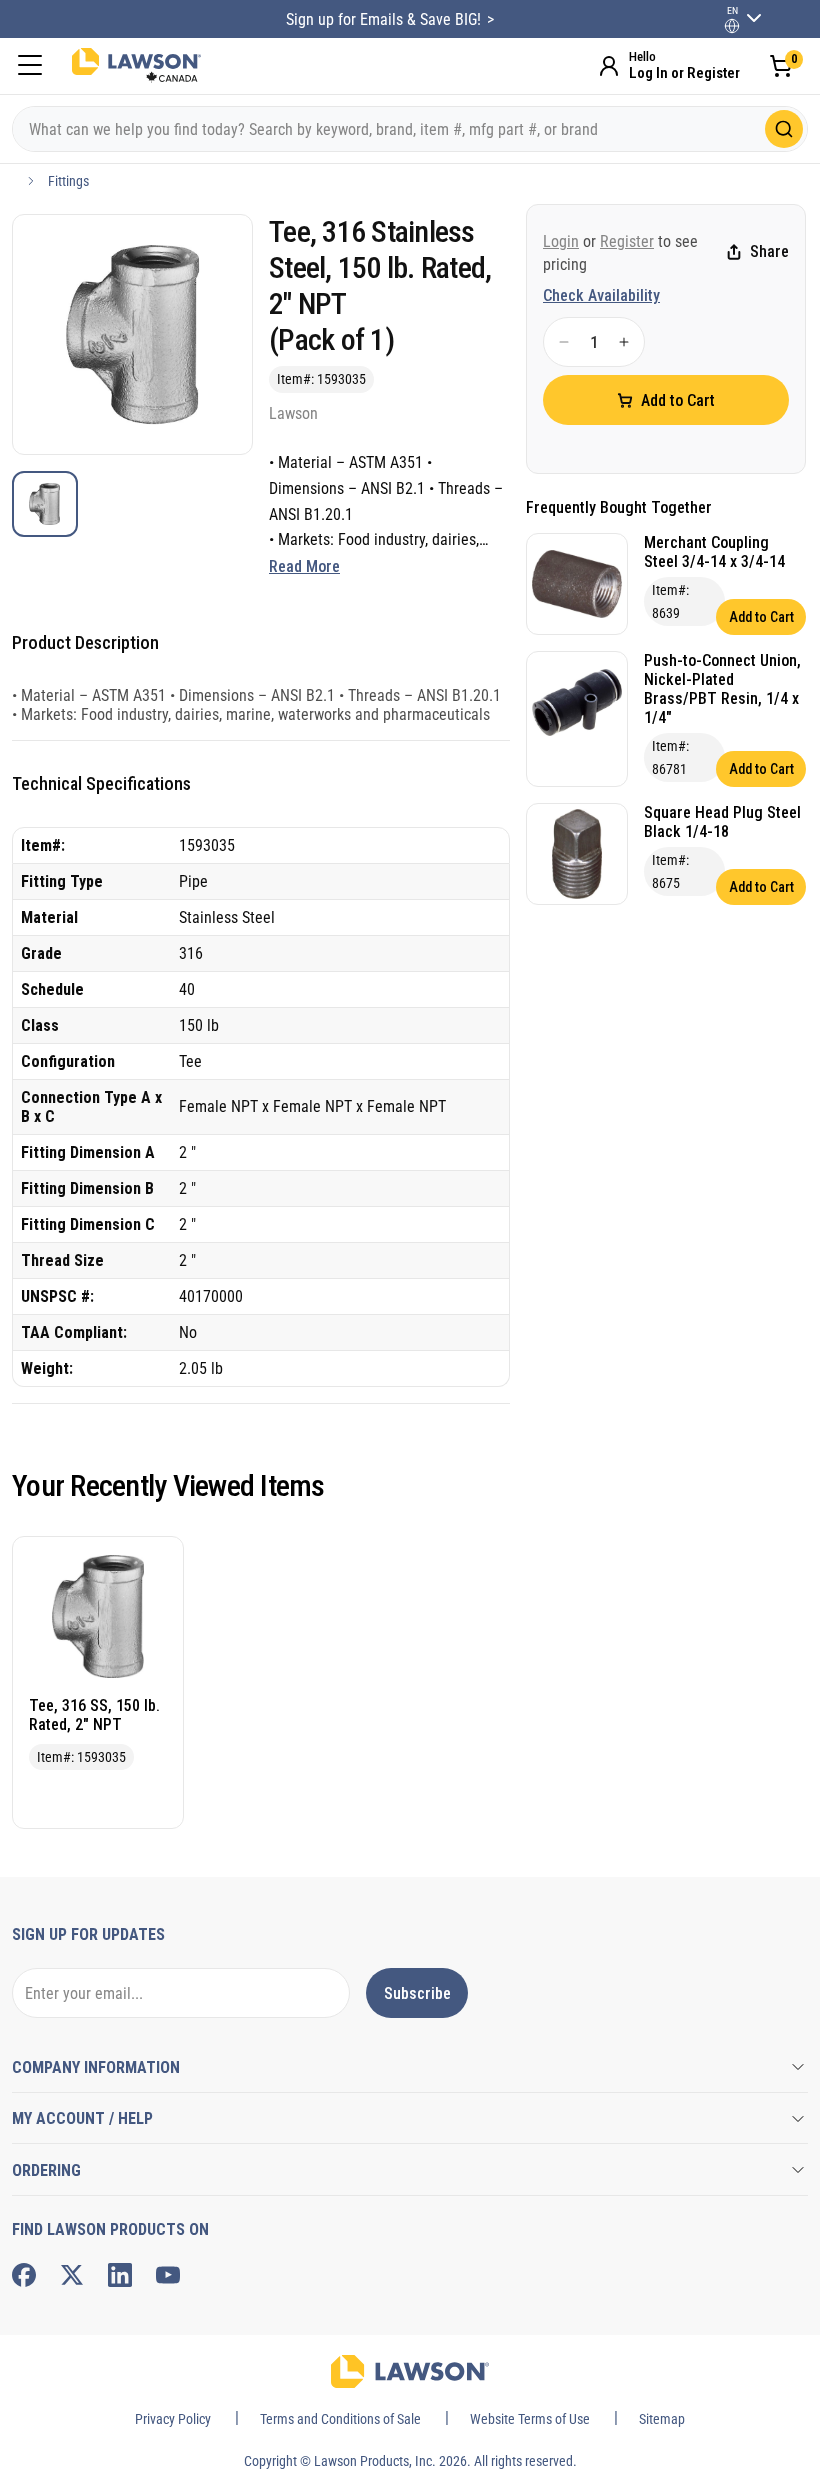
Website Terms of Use (530, 2419)
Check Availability (601, 295)
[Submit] (784, 129)
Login (561, 241)
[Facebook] (24, 2275)
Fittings (68, 181)
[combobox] (410, 129)
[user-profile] (732, 26)
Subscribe (417, 1993)
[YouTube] (168, 2275)
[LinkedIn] (120, 2275)
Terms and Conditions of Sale (340, 2419)
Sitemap (662, 2419)
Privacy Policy (173, 2419)
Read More (304, 566)
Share (769, 251)
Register (627, 241)
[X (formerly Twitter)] (72, 2275)
